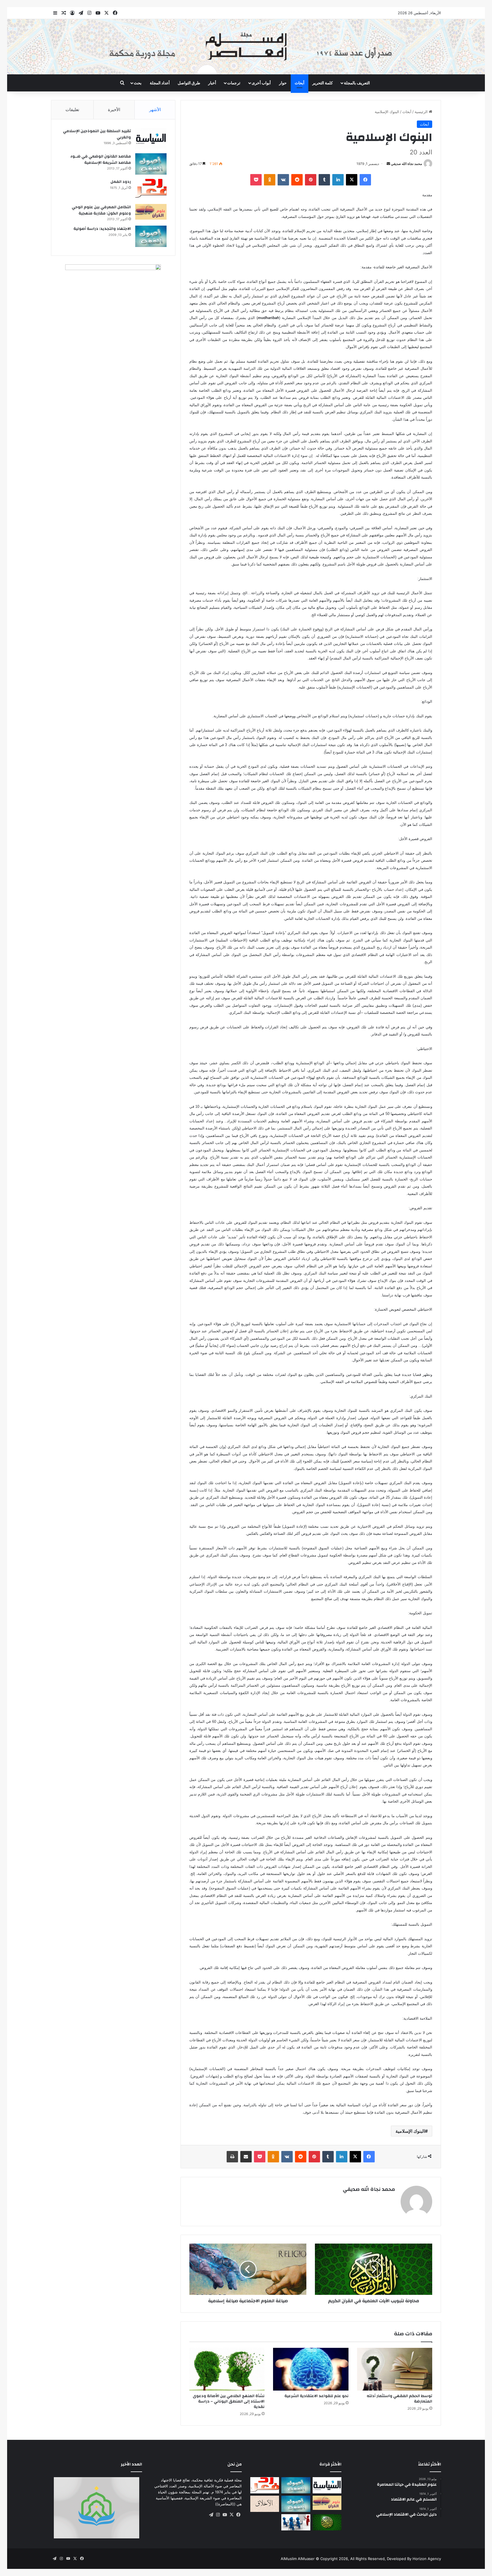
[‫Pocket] (256, 180)
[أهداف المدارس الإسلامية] (296, 2522)
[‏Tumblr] (324, 180)
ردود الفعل (121, 182)
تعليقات (72, 110)
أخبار (212, 83)
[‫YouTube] (225, 2515)
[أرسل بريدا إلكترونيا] (388, 164)
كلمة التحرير (323, 83)
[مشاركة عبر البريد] (246, 2157)
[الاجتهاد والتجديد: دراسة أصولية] (151, 236)
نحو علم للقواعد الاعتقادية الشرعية (316, 2396)
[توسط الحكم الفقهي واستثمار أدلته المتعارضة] (395, 2369)
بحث (138, 83)
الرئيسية (422, 112)
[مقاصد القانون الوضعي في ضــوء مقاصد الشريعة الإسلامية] (151, 164)
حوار (283, 83)
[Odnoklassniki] (270, 180)
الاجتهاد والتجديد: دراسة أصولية (102, 229)
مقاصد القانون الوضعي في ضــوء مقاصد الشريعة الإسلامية (101, 160)
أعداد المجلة (160, 83)
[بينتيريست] (311, 180)
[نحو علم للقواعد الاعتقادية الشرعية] (311, 2369)
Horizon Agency (427, 2559)
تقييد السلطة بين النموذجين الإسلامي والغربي (97, 134)
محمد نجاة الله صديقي (406, 164)
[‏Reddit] (297, 180)
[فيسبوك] (365, 180)
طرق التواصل (189, 83)
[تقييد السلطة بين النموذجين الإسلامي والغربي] (151, 139)
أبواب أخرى (261, 83)
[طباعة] (232, 2157)
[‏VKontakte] (283, 180)
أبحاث (300, 83)
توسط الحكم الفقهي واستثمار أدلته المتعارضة (399, 2399)
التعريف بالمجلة (357, 83)
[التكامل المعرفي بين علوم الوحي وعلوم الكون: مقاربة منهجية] (151, 212)
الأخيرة (114, 110)
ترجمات (234, 83)
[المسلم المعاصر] (246, 47)
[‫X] (352, 180)
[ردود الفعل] (151, 189)
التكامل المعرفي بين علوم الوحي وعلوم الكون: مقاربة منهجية (101, 210)
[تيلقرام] (211, 2515)
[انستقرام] (218, 2515)
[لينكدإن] (338, 180)
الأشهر (155, 110)
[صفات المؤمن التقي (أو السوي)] (265, 2504)
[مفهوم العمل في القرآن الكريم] (327, 2522)
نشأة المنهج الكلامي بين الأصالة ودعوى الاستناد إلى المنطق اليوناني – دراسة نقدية (229, 2401)
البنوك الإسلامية (410, 2131)
